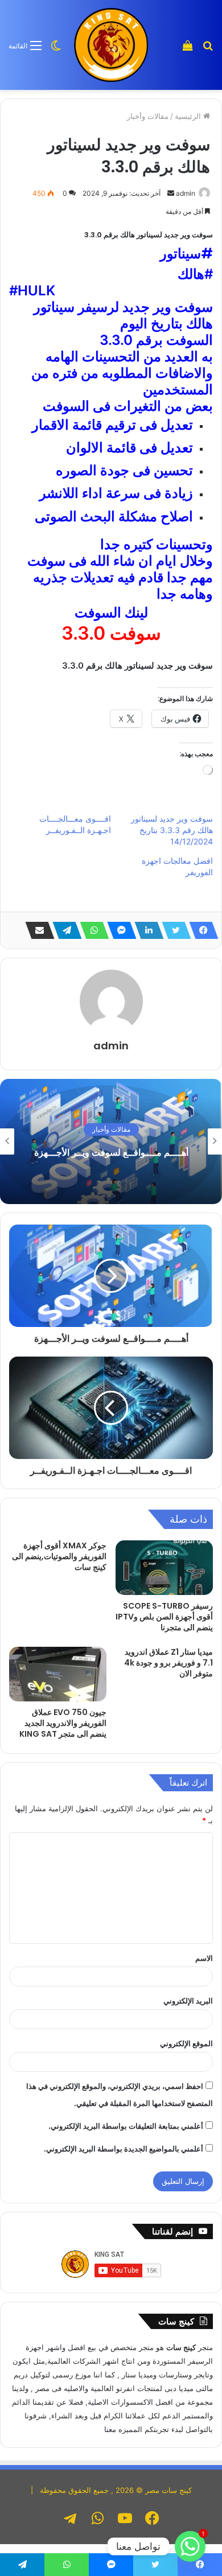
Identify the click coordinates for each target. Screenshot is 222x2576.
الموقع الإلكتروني (186, 2043)
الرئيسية (189, 116)
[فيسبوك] (200, 930)
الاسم (204, 1958)
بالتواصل (199, 2429)
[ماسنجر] (118, 930)
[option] (111, 1141)
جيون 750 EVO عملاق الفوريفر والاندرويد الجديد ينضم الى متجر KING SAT (63, 1723)
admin (111, 1046)
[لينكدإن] (146, 930)
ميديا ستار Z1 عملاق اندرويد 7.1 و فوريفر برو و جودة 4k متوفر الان (168, 1663)
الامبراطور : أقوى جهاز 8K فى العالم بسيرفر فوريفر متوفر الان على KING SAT (111, 1152)
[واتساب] (91, 930)
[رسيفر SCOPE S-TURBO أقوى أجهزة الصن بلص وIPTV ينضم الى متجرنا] (164, 1568)
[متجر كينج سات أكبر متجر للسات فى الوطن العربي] (111, 45)
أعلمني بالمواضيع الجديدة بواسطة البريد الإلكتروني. (124, 2149)
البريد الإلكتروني (188, 2001)
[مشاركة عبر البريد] (36, 930)
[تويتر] (173, 930)
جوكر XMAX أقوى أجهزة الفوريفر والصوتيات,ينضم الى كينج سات (59, 1556)
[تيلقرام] (64, 930)
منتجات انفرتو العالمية (125, 2388)
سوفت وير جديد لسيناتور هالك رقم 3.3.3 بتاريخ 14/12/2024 (172, 830)
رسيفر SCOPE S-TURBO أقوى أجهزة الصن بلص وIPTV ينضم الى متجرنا (164, 1617)
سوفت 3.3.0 (111, 633)
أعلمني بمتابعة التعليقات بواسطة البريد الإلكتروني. (126, 2126)
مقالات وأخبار (148, 116)
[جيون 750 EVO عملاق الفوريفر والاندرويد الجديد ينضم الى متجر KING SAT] (58, 1674)
